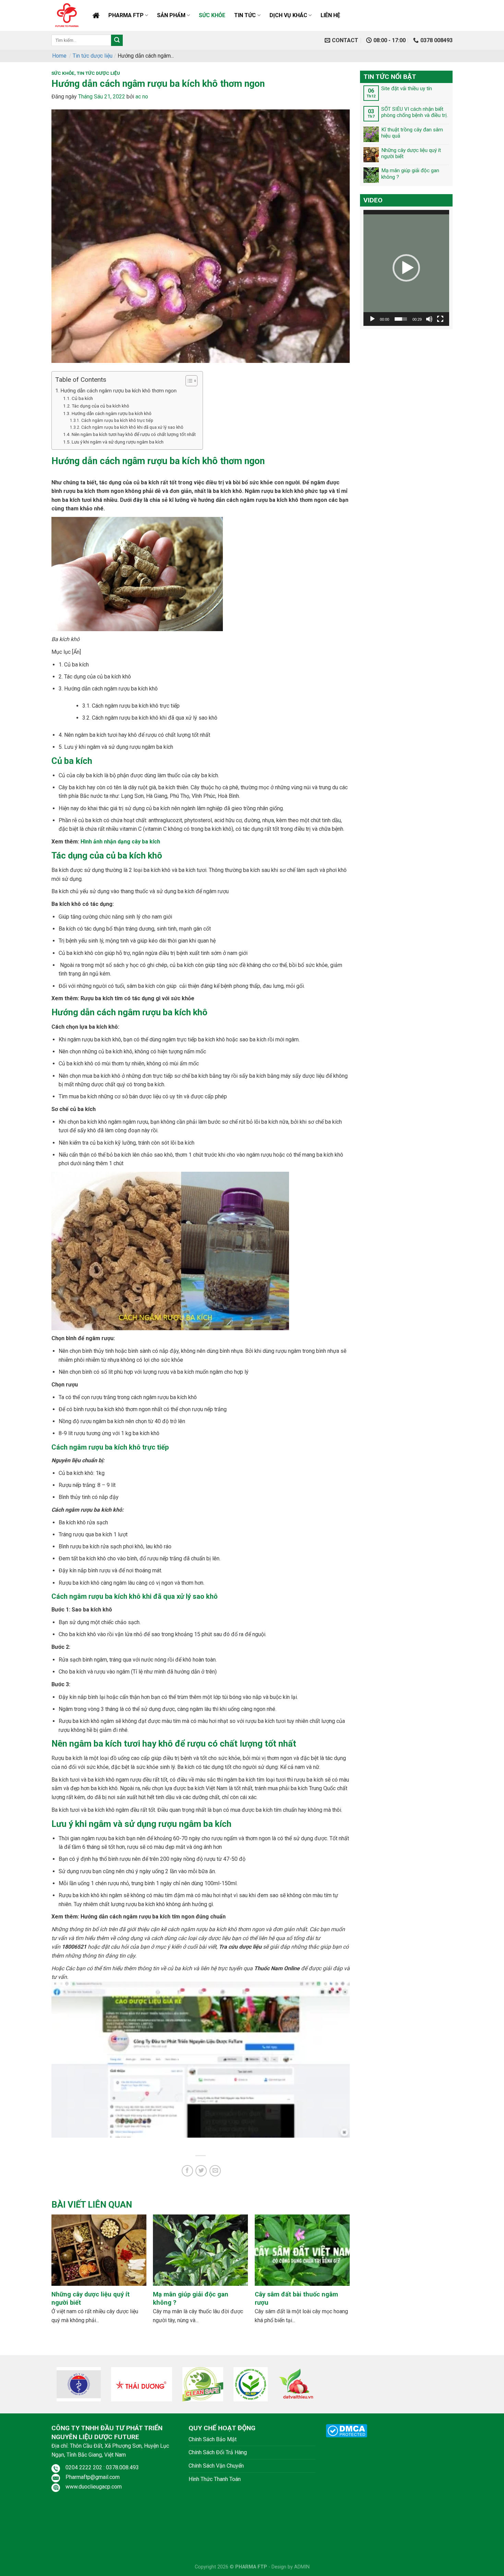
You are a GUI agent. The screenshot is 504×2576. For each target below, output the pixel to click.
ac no (142, 97)
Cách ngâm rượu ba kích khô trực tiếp (117, 421)
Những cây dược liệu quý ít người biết (411, 153)
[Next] (338, 2262)
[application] (406, 268)
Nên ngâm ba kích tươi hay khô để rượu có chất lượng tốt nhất (134, 434)
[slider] (401, 319)
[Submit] (117, 40)
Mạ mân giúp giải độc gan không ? (410, 174)
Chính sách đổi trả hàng (218, 2452)
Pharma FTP (126, 15)
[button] (406, 268)
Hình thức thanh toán (215, 2479)
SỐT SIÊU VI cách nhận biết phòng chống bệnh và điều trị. (415, 112)
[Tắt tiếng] (429, 319)
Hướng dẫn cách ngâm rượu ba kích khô (112, 413)
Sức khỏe (212, 15)
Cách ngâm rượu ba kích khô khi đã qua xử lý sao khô (132, 427)
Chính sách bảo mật (213, 2439)
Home (59, 56)
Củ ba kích (82, 398)
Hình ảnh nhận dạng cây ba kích (120, 842)
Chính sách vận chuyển (216, 2466)
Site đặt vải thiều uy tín (407, 88)
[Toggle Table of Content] (188, 381)
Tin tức (245, 15)
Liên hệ (330, 15)
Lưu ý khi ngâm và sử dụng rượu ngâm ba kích (118, 442)
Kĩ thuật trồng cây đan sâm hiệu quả (412, 132)
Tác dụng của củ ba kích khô (100, 406)
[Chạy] (372, 319)
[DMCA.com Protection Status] (346, 2430)
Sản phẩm (171, 15)
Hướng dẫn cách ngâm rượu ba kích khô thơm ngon (118, 391)
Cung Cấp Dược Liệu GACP (96, 15)
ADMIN (302, 2567)
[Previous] (63, 2262)
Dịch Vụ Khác (288, 15)
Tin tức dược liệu (93, 56)
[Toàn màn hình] (440, 319)
